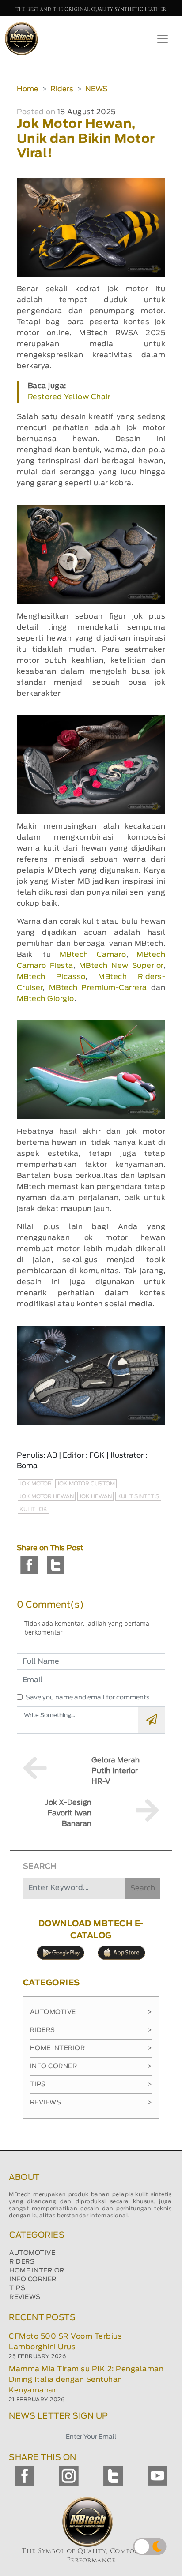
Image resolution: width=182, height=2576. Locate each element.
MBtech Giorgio (45, 999)
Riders (62, 89)
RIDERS (22, 2262)
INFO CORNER (33, 2280)
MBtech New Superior (121, 966)
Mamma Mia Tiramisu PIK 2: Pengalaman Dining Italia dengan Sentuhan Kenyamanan (86, 2380)
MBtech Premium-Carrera (98, 988)
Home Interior (91, 2048)
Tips (91, 2085)
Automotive (91, 2012)
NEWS (96, 89)
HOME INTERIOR (37, 2271)
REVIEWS (25, 2297)
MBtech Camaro (93, 955)
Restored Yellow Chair (69, 397)
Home (28, 89)
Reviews (91, 2103)
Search (143, 1888)
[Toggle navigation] (163, 39)
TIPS (17, 2288)
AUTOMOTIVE (32, 2253)
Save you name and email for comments (88, 1698)
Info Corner (91, 2066)
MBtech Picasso (51, 977)
